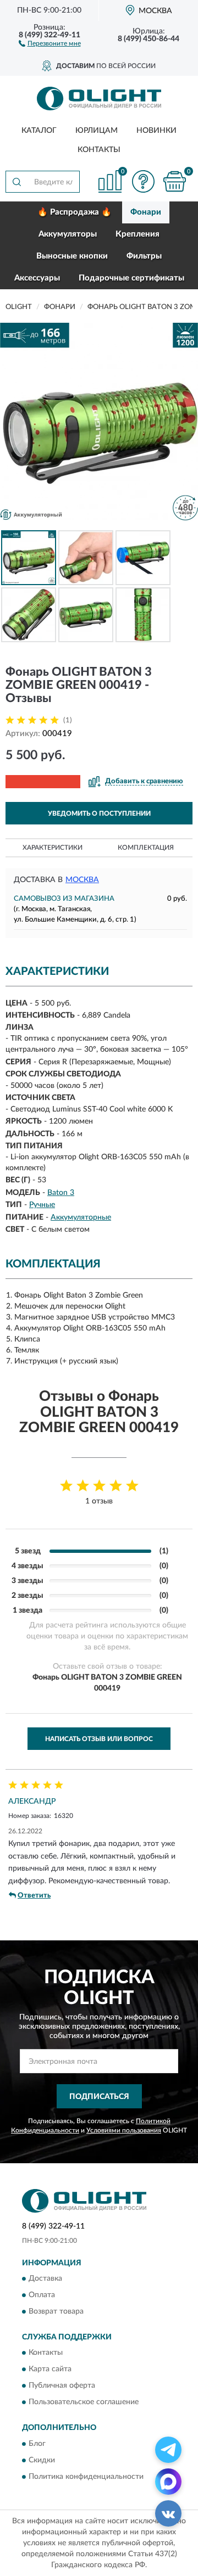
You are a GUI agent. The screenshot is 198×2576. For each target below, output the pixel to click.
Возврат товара (56, 2312)
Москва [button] (82, 880)
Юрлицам (97, 131)
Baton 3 (61, 1193)
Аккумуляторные (81, 1217)
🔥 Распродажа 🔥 (75, 212)
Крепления (137, 234)
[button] (50, 43)
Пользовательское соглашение (84, 2403)
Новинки (156, 131)
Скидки (42, 2460)
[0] (174, 181)
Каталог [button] (39, 131)
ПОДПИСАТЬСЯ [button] (99, 2097)
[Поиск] (16, 182)
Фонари (146, 212)
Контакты (99, 150)
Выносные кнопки (72, 256)
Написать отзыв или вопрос (99, 1739)
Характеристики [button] (53, 848)
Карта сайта (50, 2370)
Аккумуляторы (68, 234)
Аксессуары (37, 278)
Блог (37, 2444)
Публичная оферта (62, 2386)
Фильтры (144, 256)
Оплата (42, 2296)
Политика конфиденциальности (86, 2477)
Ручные (42, 1205)
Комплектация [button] (146, 848)
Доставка (45, 2279)
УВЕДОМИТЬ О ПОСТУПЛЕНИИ (99, 813)
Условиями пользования (124, 2130)
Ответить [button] (34, 1896)
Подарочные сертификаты (131, 278)
